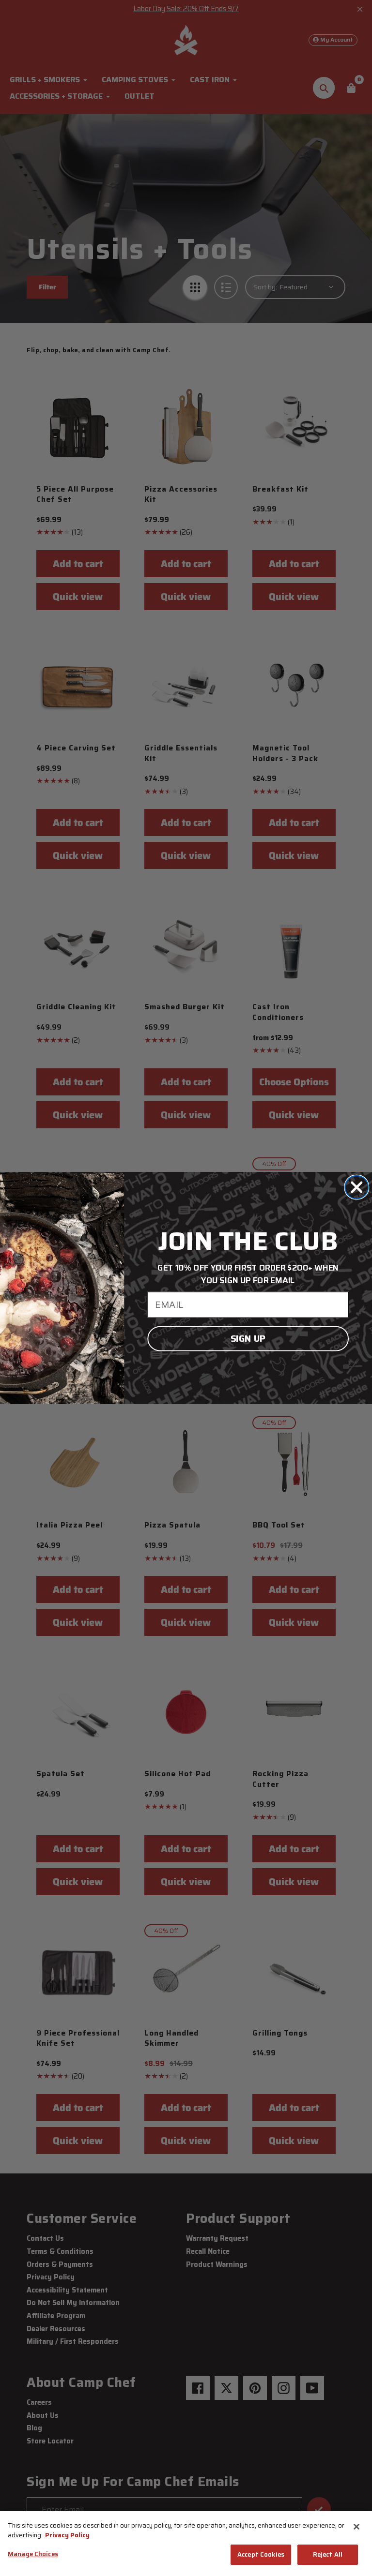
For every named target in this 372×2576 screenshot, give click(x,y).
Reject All (328, 2554)
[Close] (356, 2527)
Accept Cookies (261, 2554)
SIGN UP (248, 1339)
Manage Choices (33, 2554)
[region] (186, 2544)
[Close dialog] (356, 1187)
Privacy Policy (67, 2535)
